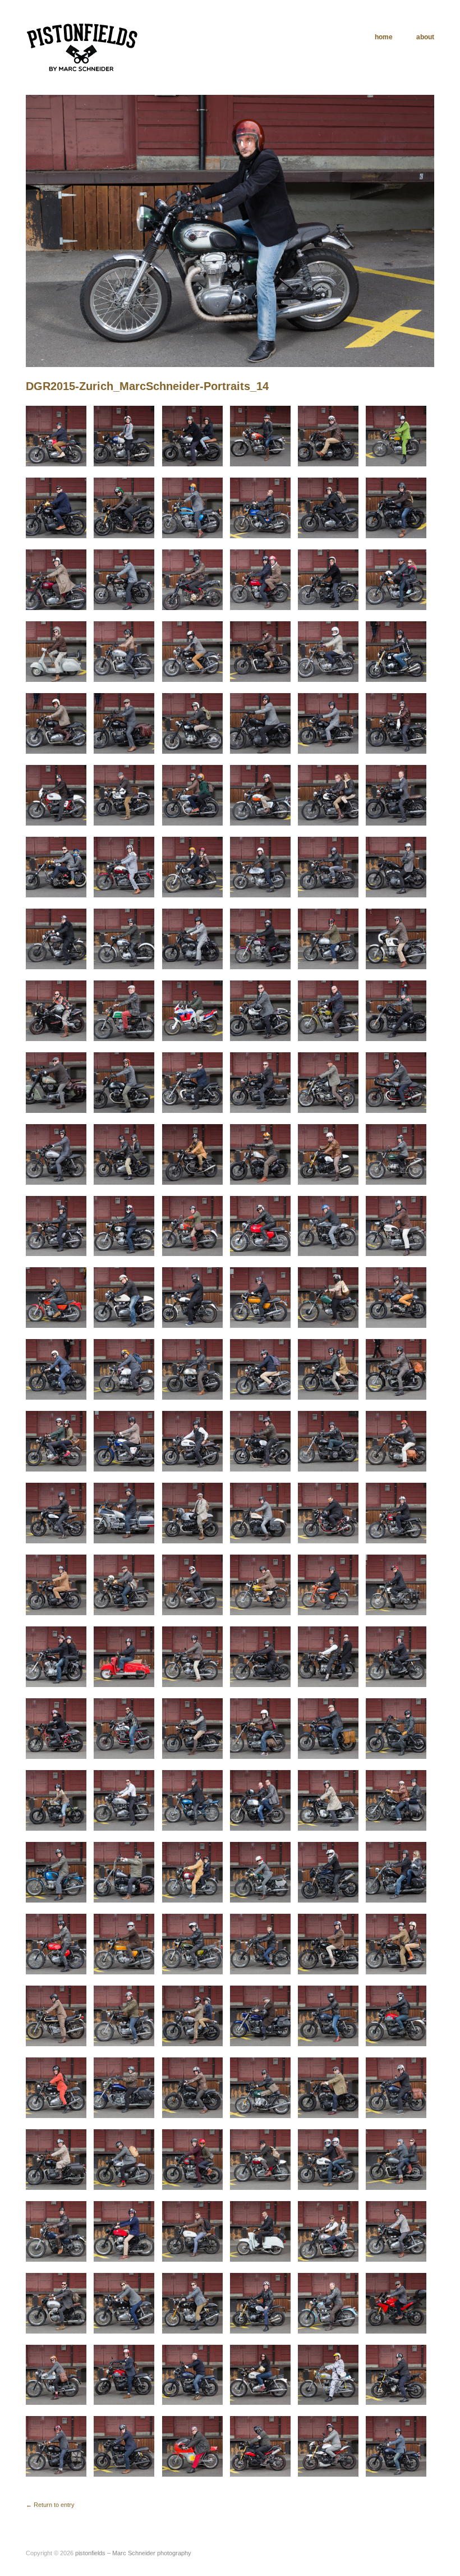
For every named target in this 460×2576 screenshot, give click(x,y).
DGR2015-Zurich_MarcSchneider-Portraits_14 (147, 386)
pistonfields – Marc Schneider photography (133, 2553)
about (425, 37)
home (384, 37)
